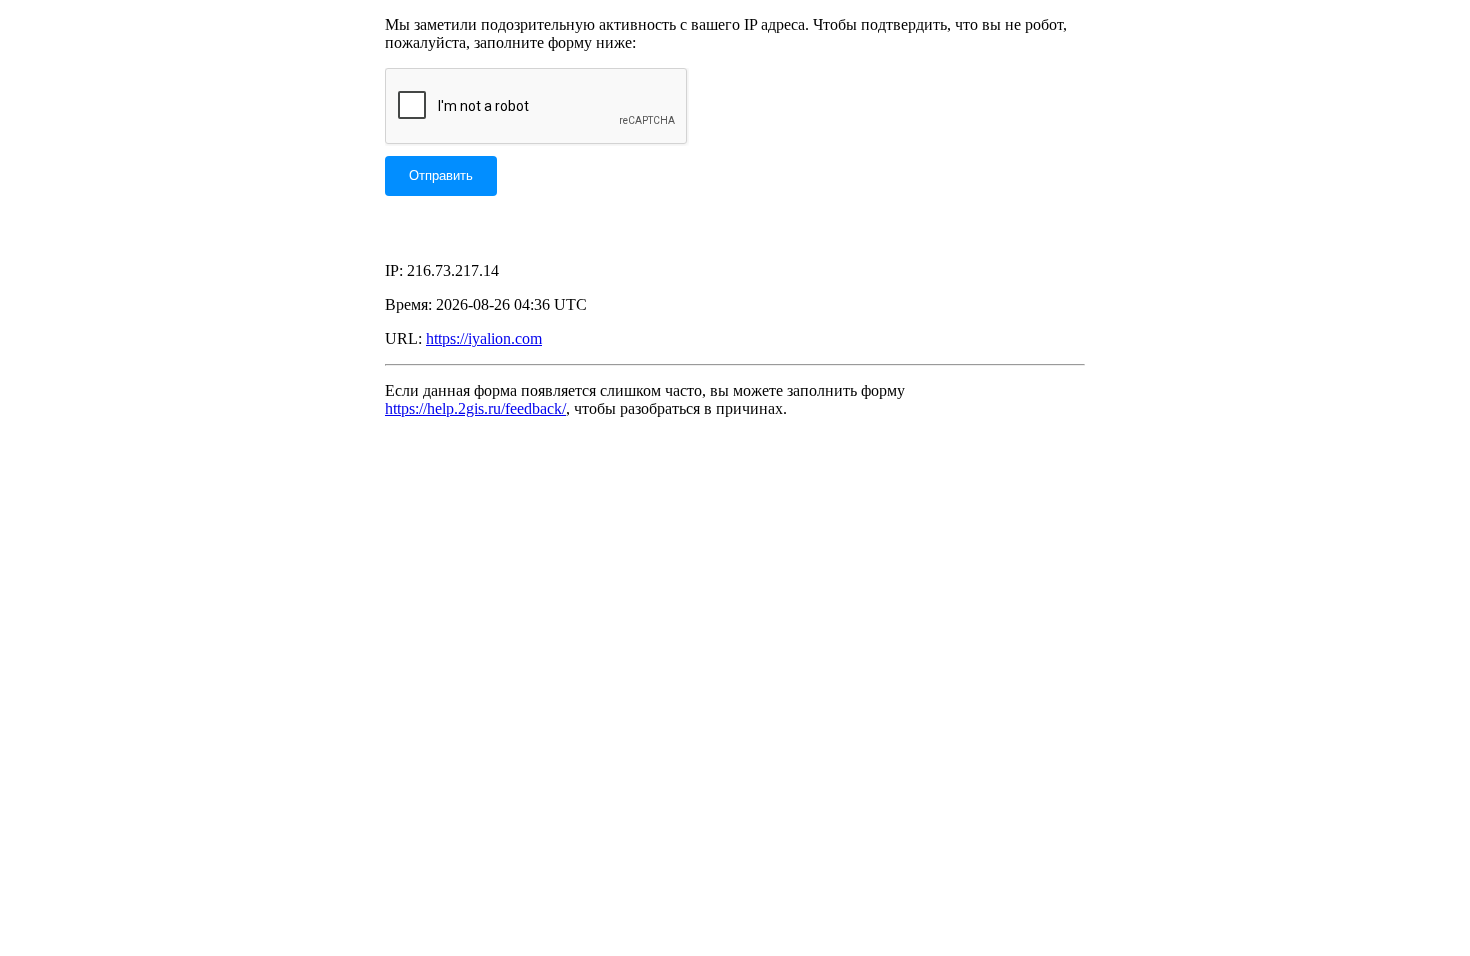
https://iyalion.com (484, 338)
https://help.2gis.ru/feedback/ (475, 408)
